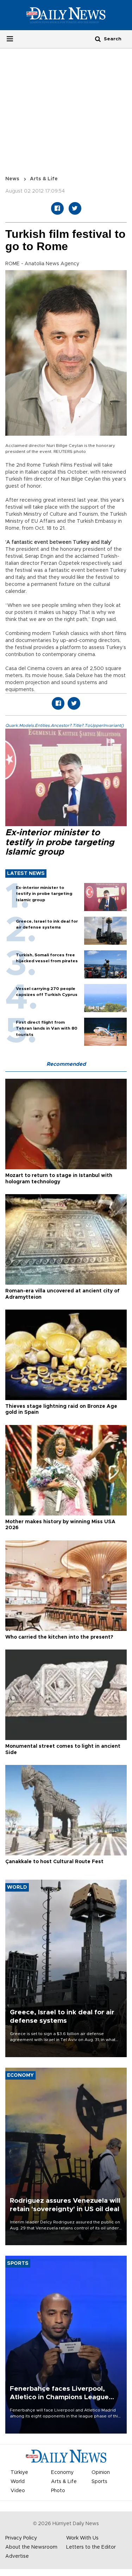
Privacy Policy (21, 2538)
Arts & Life (44, 179)
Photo (58, 2491)
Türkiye (19, 2473)
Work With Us (82, 2538)
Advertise (17, 2556)
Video (18, 2491)
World (18, 2482)
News (12, 179)
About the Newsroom (31, 2547)
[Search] (98, 39)
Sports (99, 2482)
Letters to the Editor (91, 2547)
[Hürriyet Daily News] (66, 15)
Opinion (101, 2473)
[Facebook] (57, 208)
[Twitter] (75, 208)
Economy (62, 2473)
